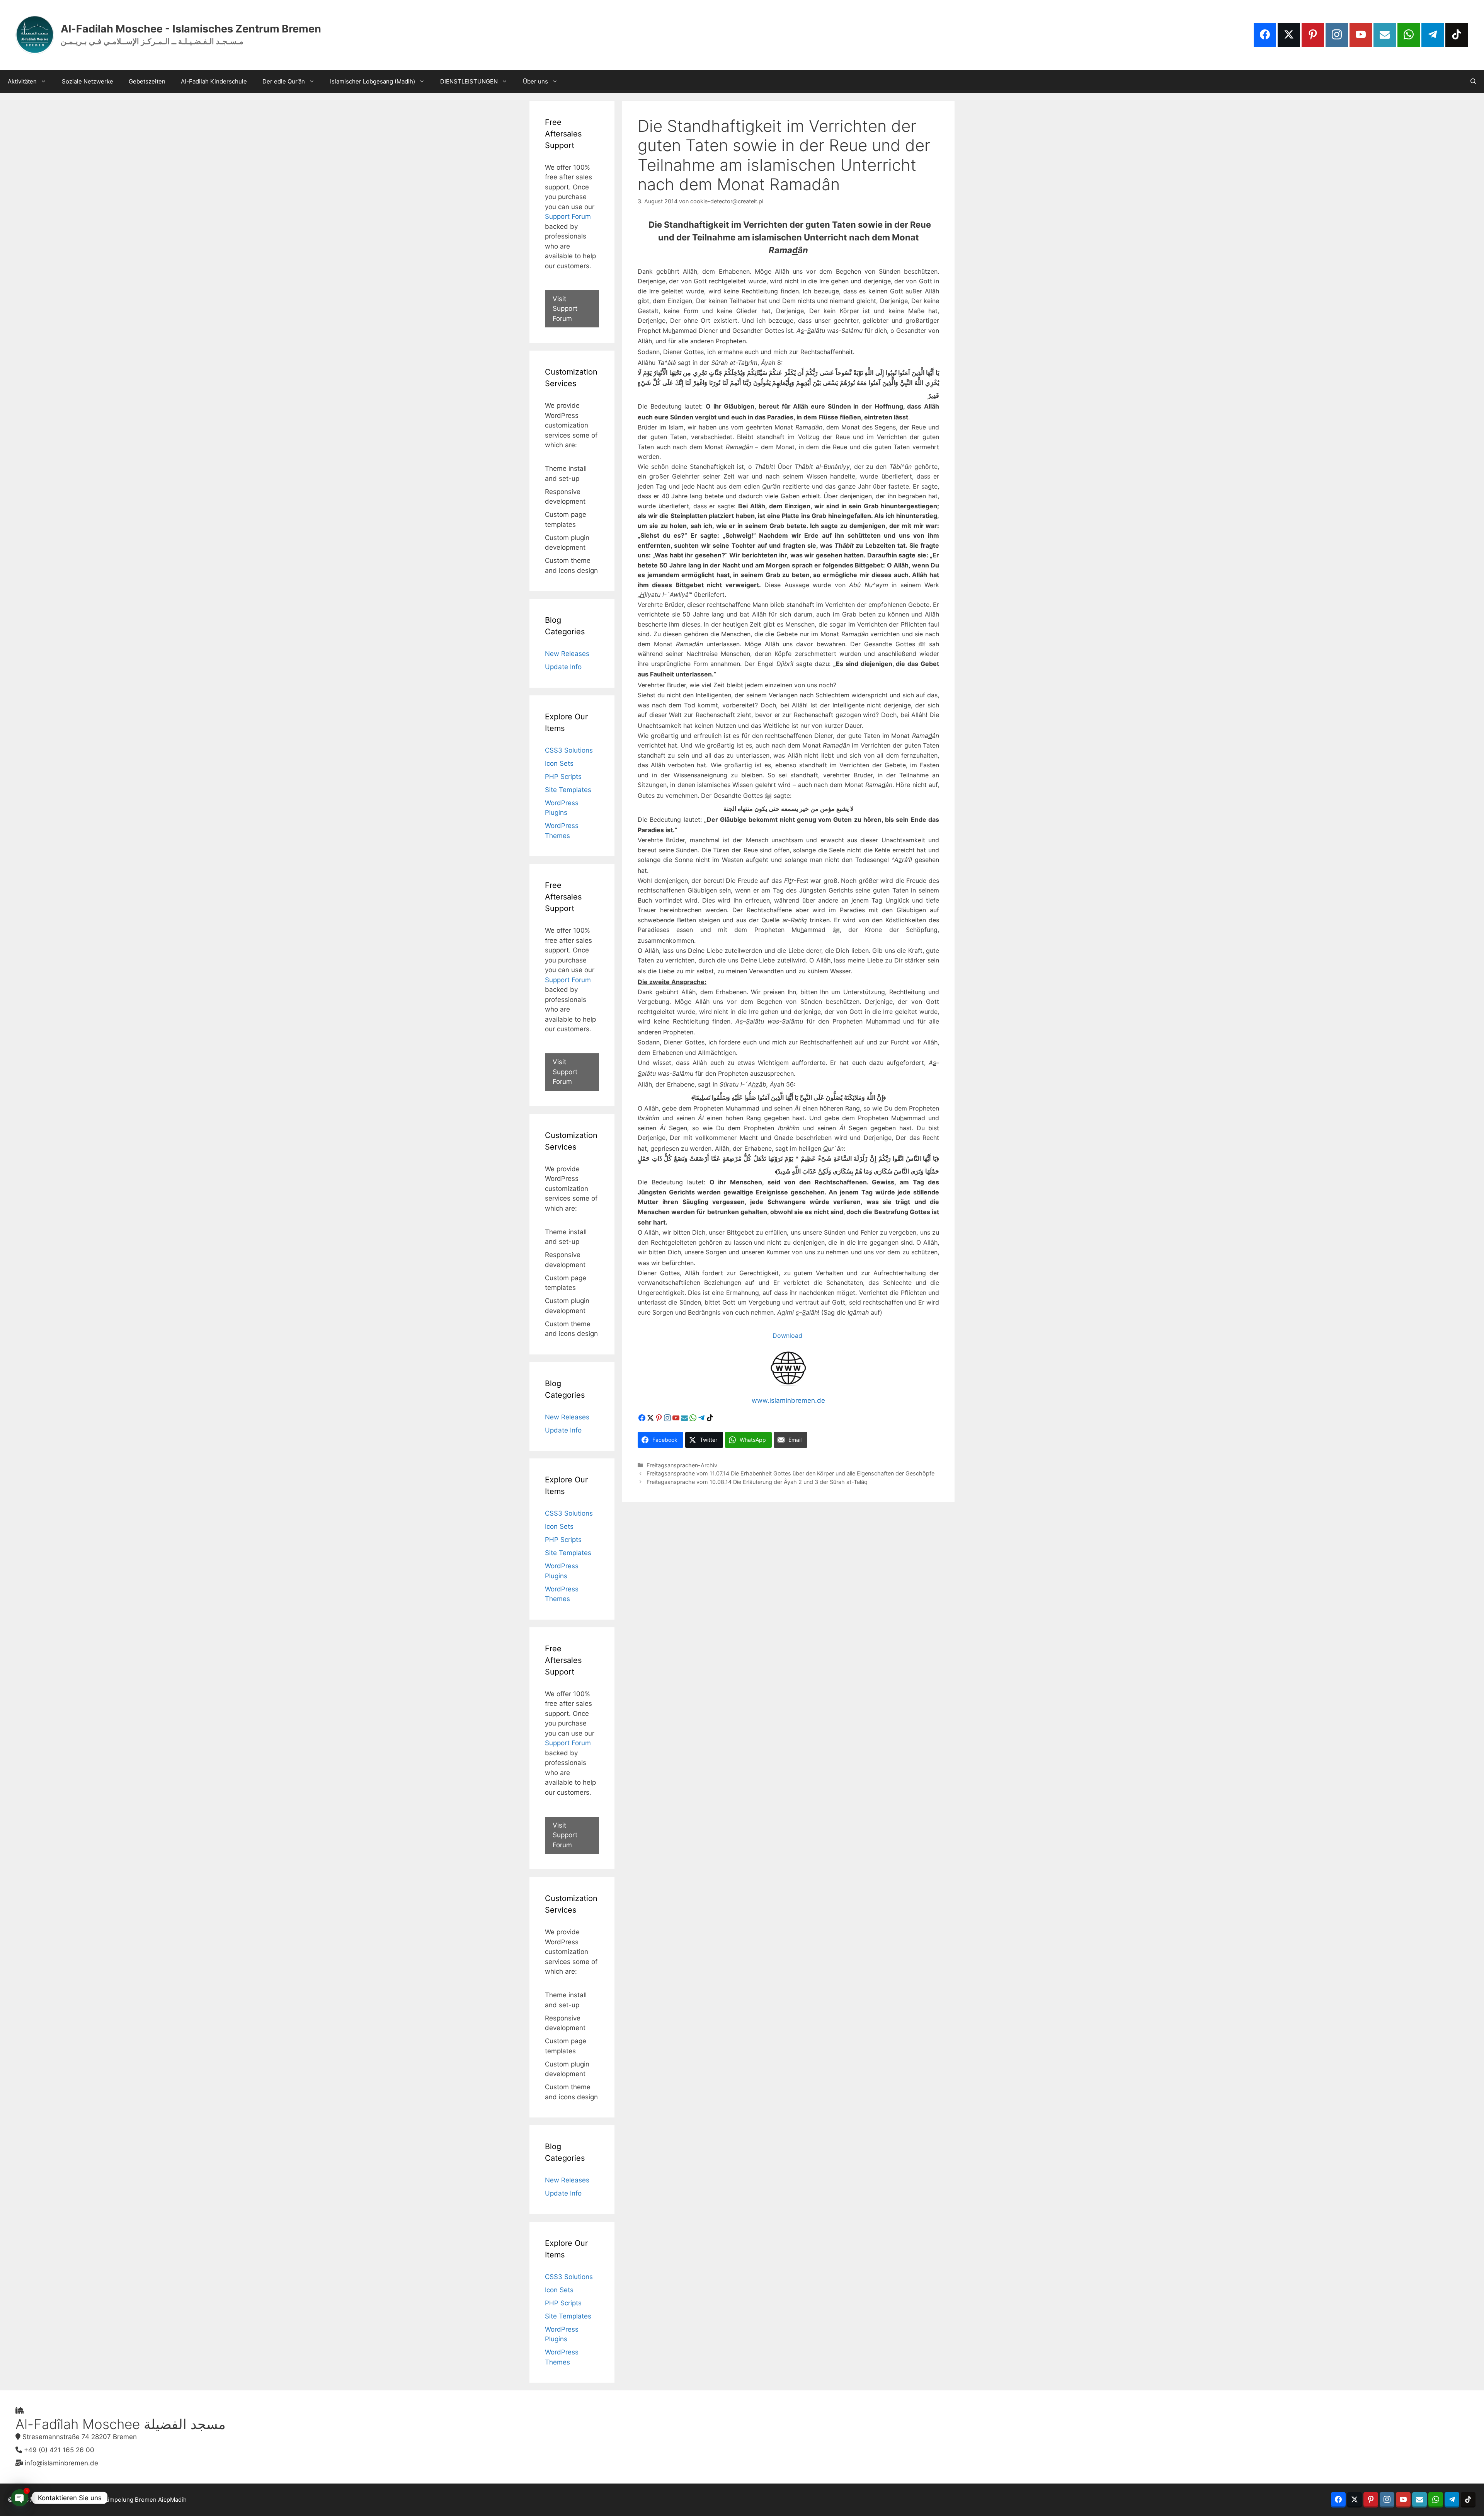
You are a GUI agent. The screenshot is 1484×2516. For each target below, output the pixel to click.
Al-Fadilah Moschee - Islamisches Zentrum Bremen (191, 29)
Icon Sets (559, 763)
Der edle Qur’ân (284, 81)
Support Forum (568, 216)
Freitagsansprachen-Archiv (682, 1465)
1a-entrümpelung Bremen (121, 2500)
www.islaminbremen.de (788, 1400)
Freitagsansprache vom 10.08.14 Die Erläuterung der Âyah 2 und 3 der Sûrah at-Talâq (757, 1482)
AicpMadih (172, 2500)
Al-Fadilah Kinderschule (214, 81)
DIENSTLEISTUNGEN (469, 81)
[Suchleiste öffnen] (1473, 82)
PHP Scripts (563, 777)
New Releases (567, 654)
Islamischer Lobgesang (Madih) (373, 81)
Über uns (535, 81)
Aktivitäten (22, 81)
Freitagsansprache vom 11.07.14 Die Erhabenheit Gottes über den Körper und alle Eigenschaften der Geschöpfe (791, 1473)
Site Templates (568, 790)
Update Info (563, 667)
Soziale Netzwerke (88, 81)
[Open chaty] (20, 2498)
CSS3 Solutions (569, 750)
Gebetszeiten (147, 81)
